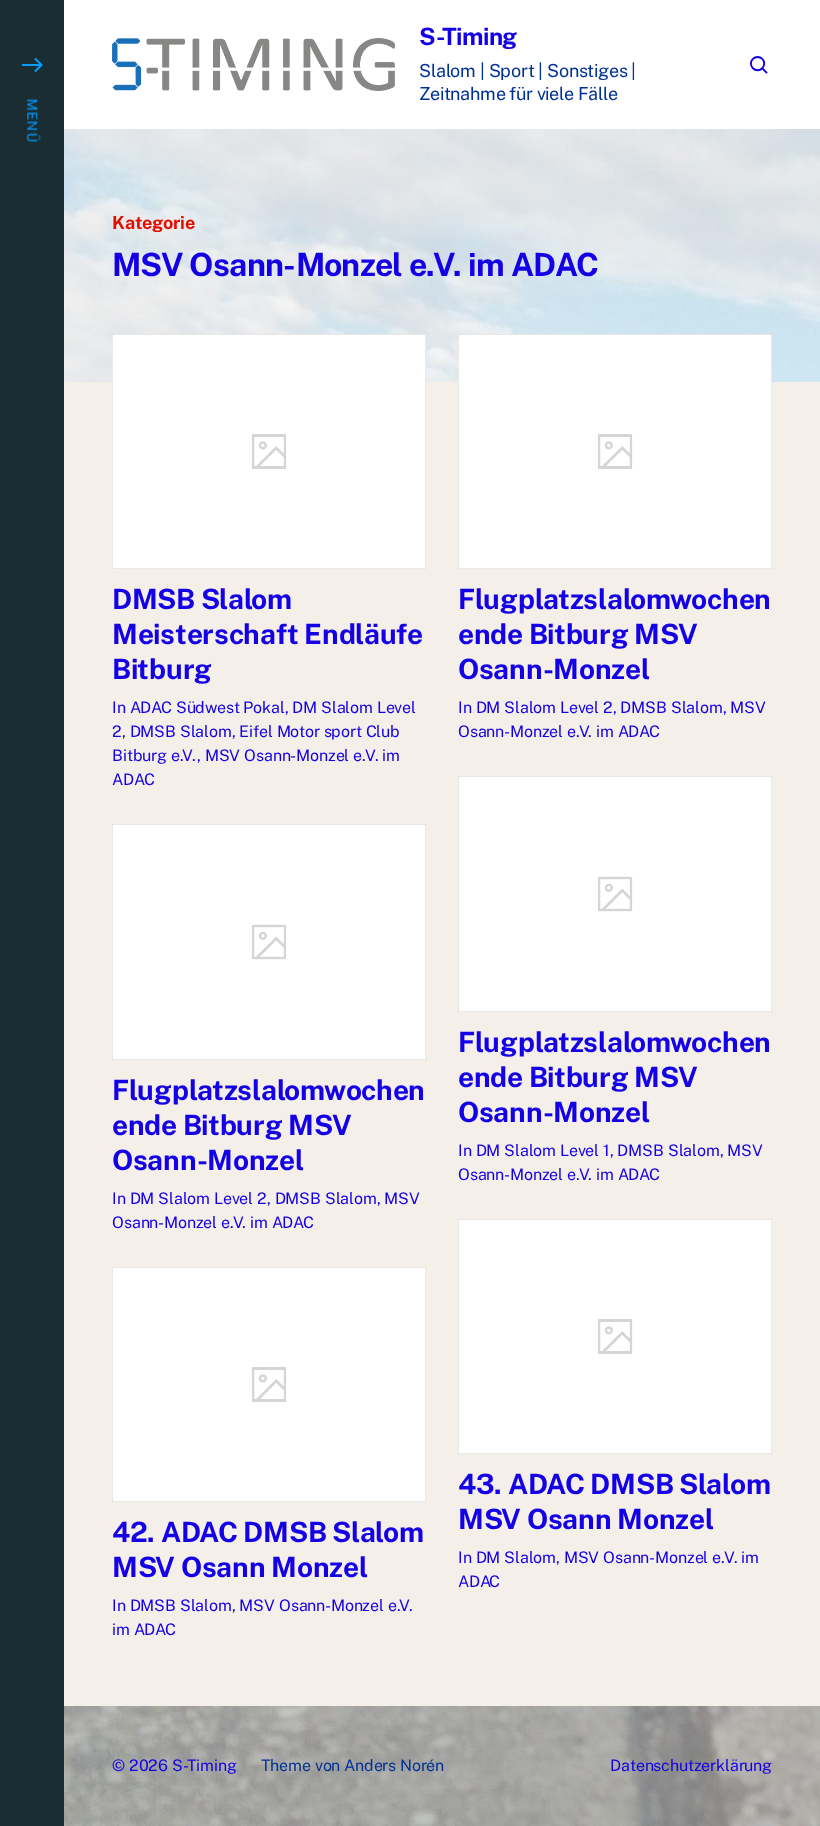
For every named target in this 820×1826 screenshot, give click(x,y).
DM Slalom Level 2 (544, 707)
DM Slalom (516, 1557)
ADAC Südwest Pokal (207, 707)
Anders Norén (394, 1765)
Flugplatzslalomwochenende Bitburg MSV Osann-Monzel (614, 633)
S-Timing (468, 36)
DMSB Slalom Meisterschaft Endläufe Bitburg (267, 633)
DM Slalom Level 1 (543, 1150)
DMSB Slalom (181, 731)
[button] (32, 913)
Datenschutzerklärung (691, 1765)
